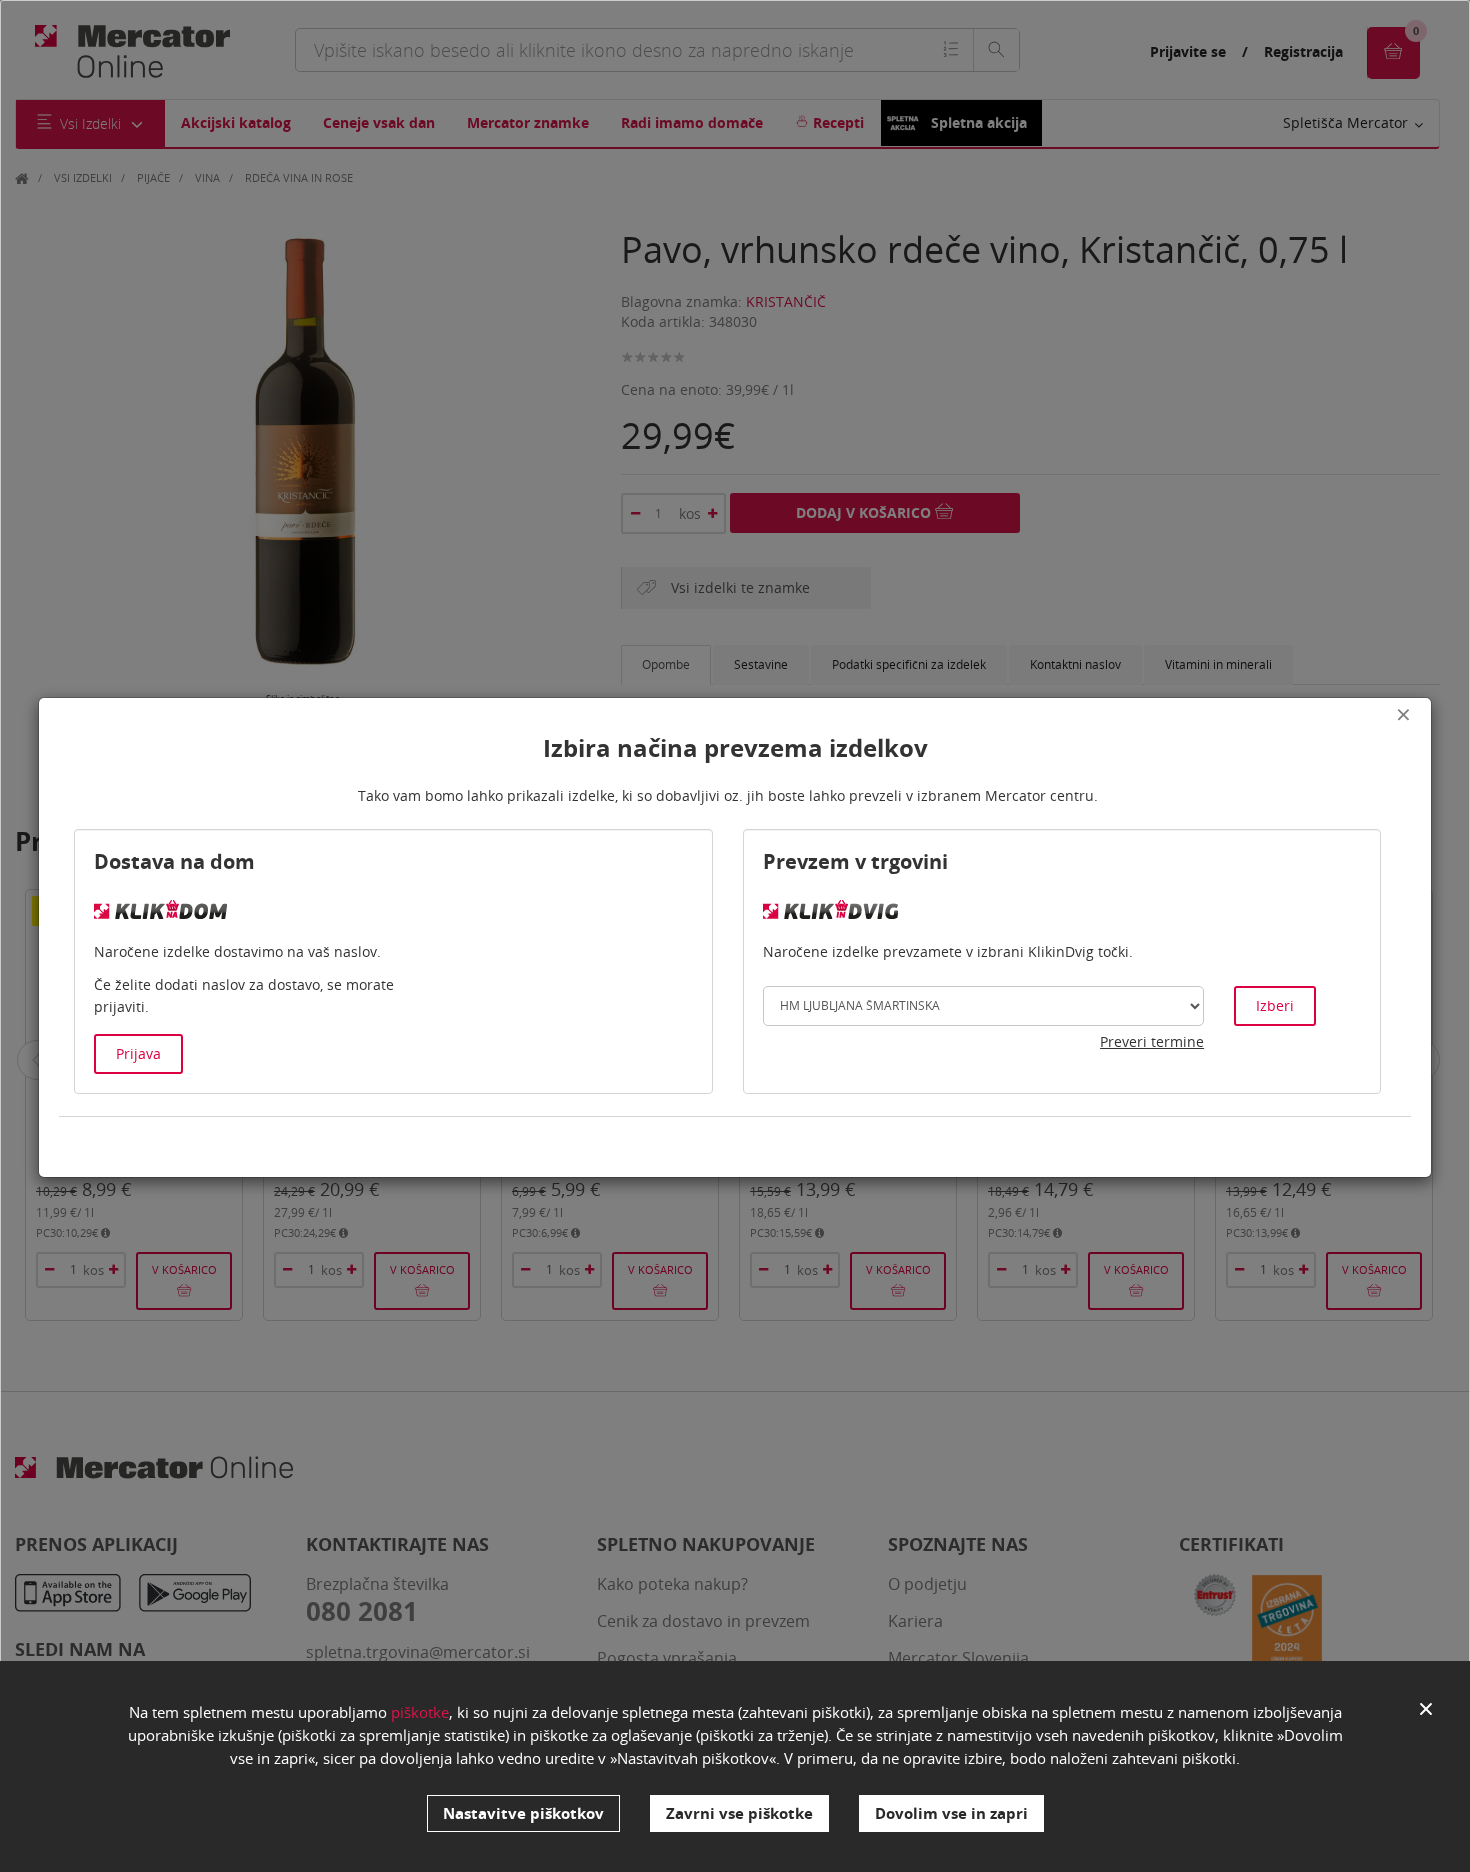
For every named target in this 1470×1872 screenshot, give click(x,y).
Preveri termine (1152, 1041)
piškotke (420, 1712)
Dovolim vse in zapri (951, 1813)
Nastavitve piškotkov (523, 1813)
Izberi (1275, 1005)
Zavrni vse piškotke (739, 1813)
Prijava (138, 1053)
